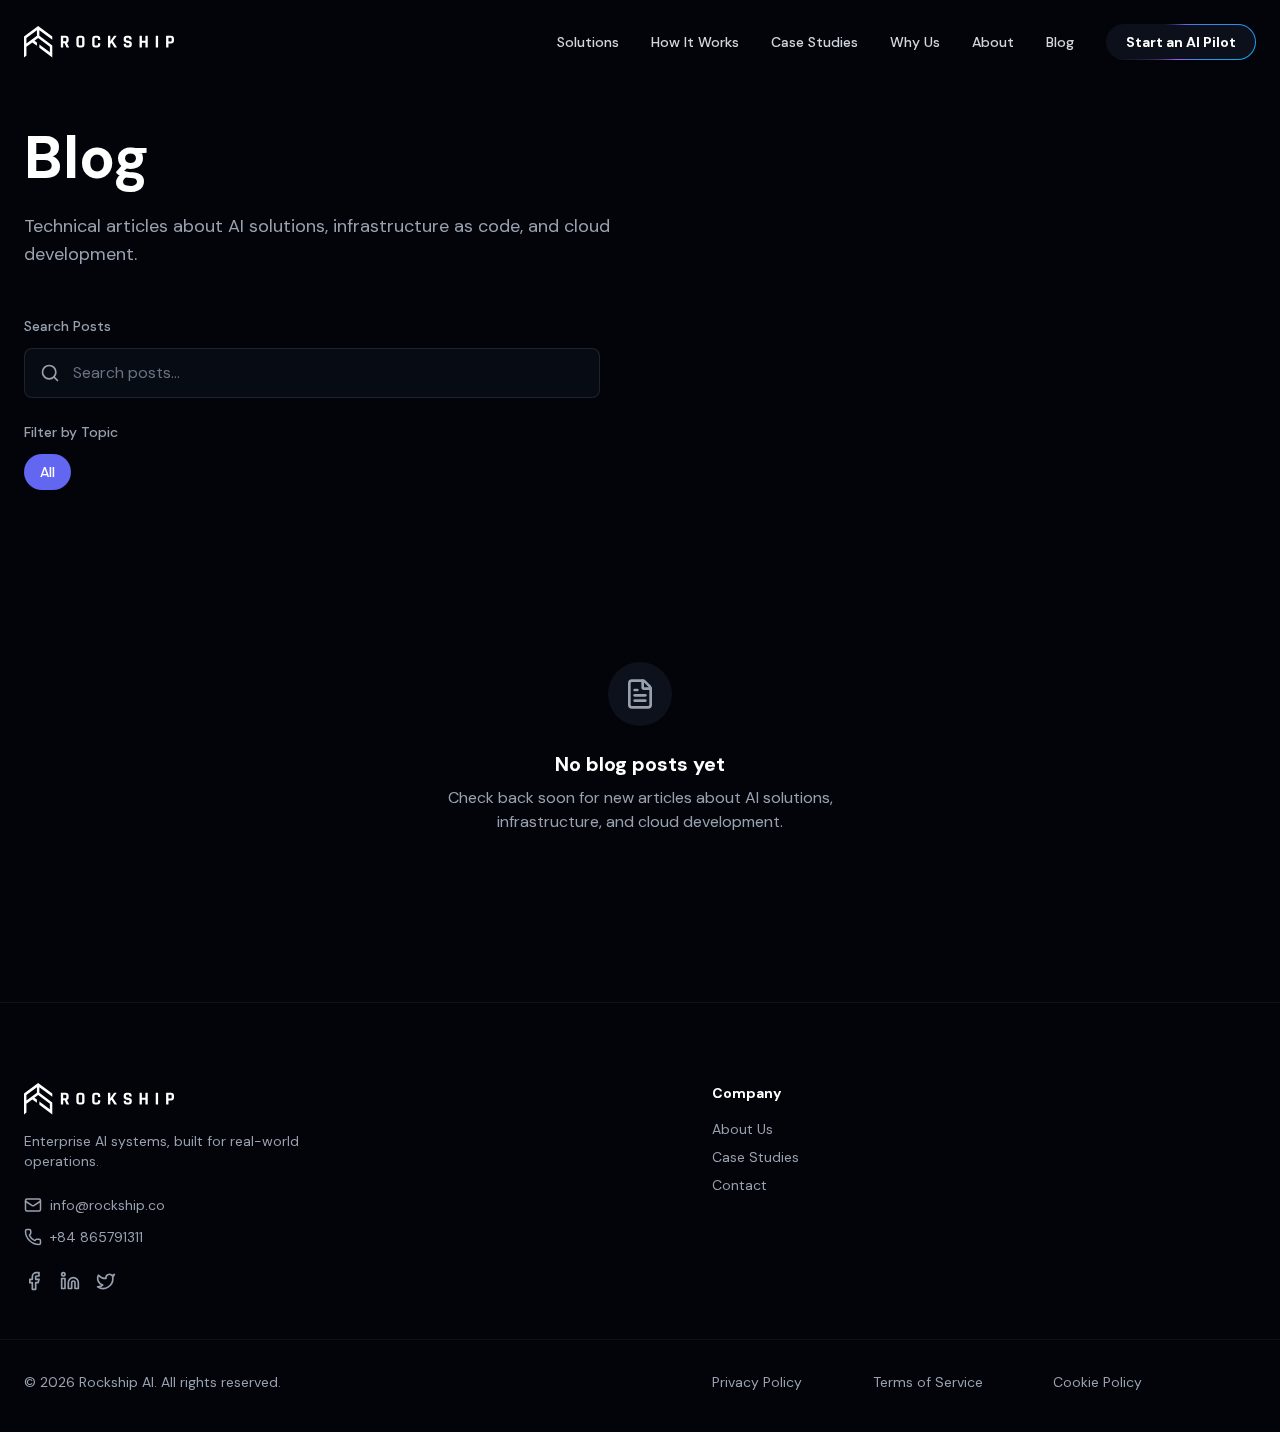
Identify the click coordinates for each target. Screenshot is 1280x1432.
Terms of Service (928, 1382)
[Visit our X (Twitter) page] (106, 1281)
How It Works (695, 42)
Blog (1060, 42)
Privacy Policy (757, 1382)
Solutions (588, 42)
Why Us (915, 42)
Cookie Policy (1097, 1382)
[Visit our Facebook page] (34, 1281)
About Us (742, 1129)
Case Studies (814, 42)
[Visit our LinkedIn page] (70, 1281)
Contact (739, 1185)
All (47, 472)
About (993, 42)
